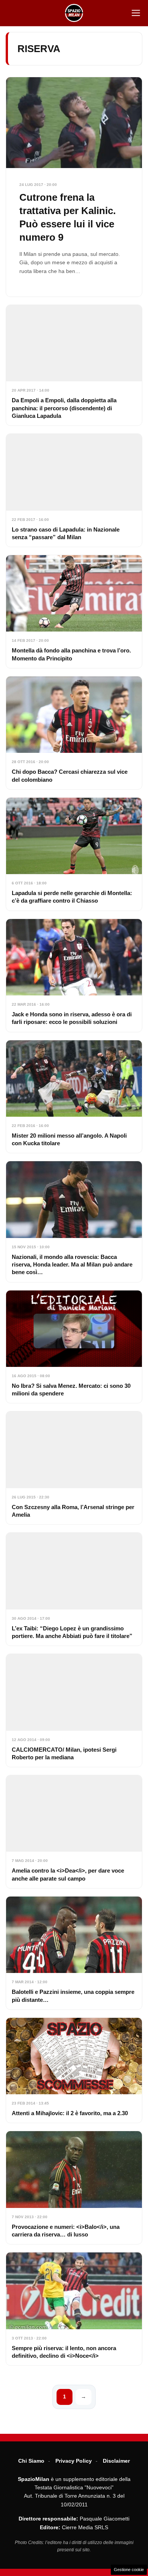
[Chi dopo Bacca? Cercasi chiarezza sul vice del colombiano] (74, 733)
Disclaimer (116, 2461)
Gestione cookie (129, 2570)
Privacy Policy (74, 2461)
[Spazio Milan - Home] (74, 13)
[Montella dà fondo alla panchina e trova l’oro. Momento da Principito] (74, 612)
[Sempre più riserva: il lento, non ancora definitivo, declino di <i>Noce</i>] (74, 2309)
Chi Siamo (31, 2461)
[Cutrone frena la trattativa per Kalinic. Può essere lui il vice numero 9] (74, 187)
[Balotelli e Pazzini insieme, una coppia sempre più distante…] (74, 1953)
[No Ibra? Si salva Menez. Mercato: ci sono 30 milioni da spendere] (74, 1347)
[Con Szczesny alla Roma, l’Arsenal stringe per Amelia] (74, 1468)
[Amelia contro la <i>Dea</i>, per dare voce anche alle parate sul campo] (74, 1832)
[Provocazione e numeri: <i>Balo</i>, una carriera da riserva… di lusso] (74, 2188)
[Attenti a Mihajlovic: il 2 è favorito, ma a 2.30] (74, 2070)
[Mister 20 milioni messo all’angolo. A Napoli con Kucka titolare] (74, 1097)
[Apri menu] (136, 13)
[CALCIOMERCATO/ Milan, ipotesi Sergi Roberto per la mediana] (74, 1710)
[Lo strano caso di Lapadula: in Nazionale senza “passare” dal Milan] (74, 490)
